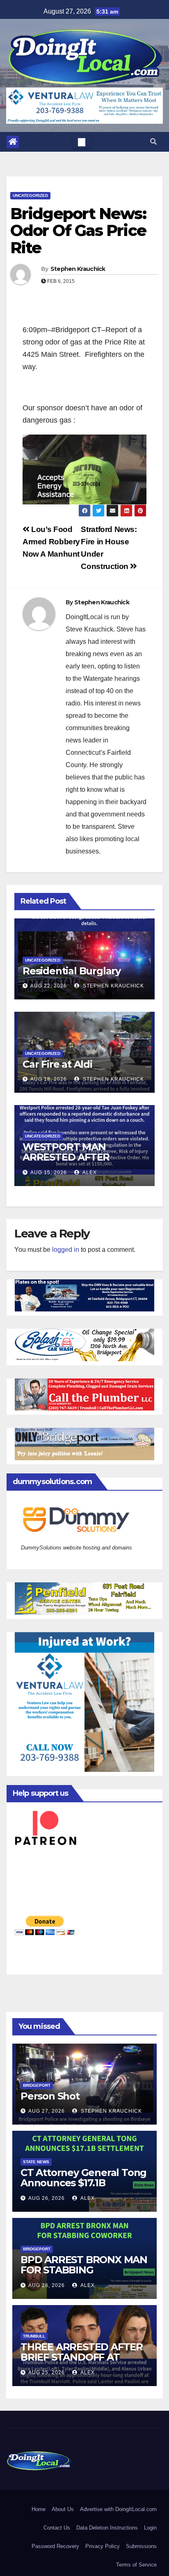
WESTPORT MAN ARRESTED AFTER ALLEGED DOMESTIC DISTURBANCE (72, 1162)
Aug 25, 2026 (47, 2373)
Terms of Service (136, 2565)
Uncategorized (30, 195)
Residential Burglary (72, 971)
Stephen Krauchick (78, 269)
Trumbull (34, 2336)
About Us (63, 2509)
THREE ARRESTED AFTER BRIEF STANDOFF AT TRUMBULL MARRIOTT (82, 2357)
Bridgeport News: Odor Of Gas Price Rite (78, 231)
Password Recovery (55, 2546)
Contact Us (57, 2528)
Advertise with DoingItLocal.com (118, 2509)
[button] (153, 142)
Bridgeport (37, 2085)
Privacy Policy (103, 2546)
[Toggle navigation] (82, 142)
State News (36, 2162)
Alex (89, 1172)
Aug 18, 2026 (49, 1079)
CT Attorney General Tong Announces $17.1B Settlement (83, 2183)
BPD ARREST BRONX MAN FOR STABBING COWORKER (84, 2270)
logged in (66, 1250)
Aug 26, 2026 (47, 2198)
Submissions (141, 2546)
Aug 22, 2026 (49, 986)
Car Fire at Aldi (57, 1064)
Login (150, 2528)
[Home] (13, 142)
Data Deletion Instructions (107, 2528)
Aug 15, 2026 (49, 1172)
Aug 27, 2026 (47, 2111)
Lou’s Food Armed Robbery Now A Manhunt (51, 542)
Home (39, 2509)
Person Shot (50, 2096)
